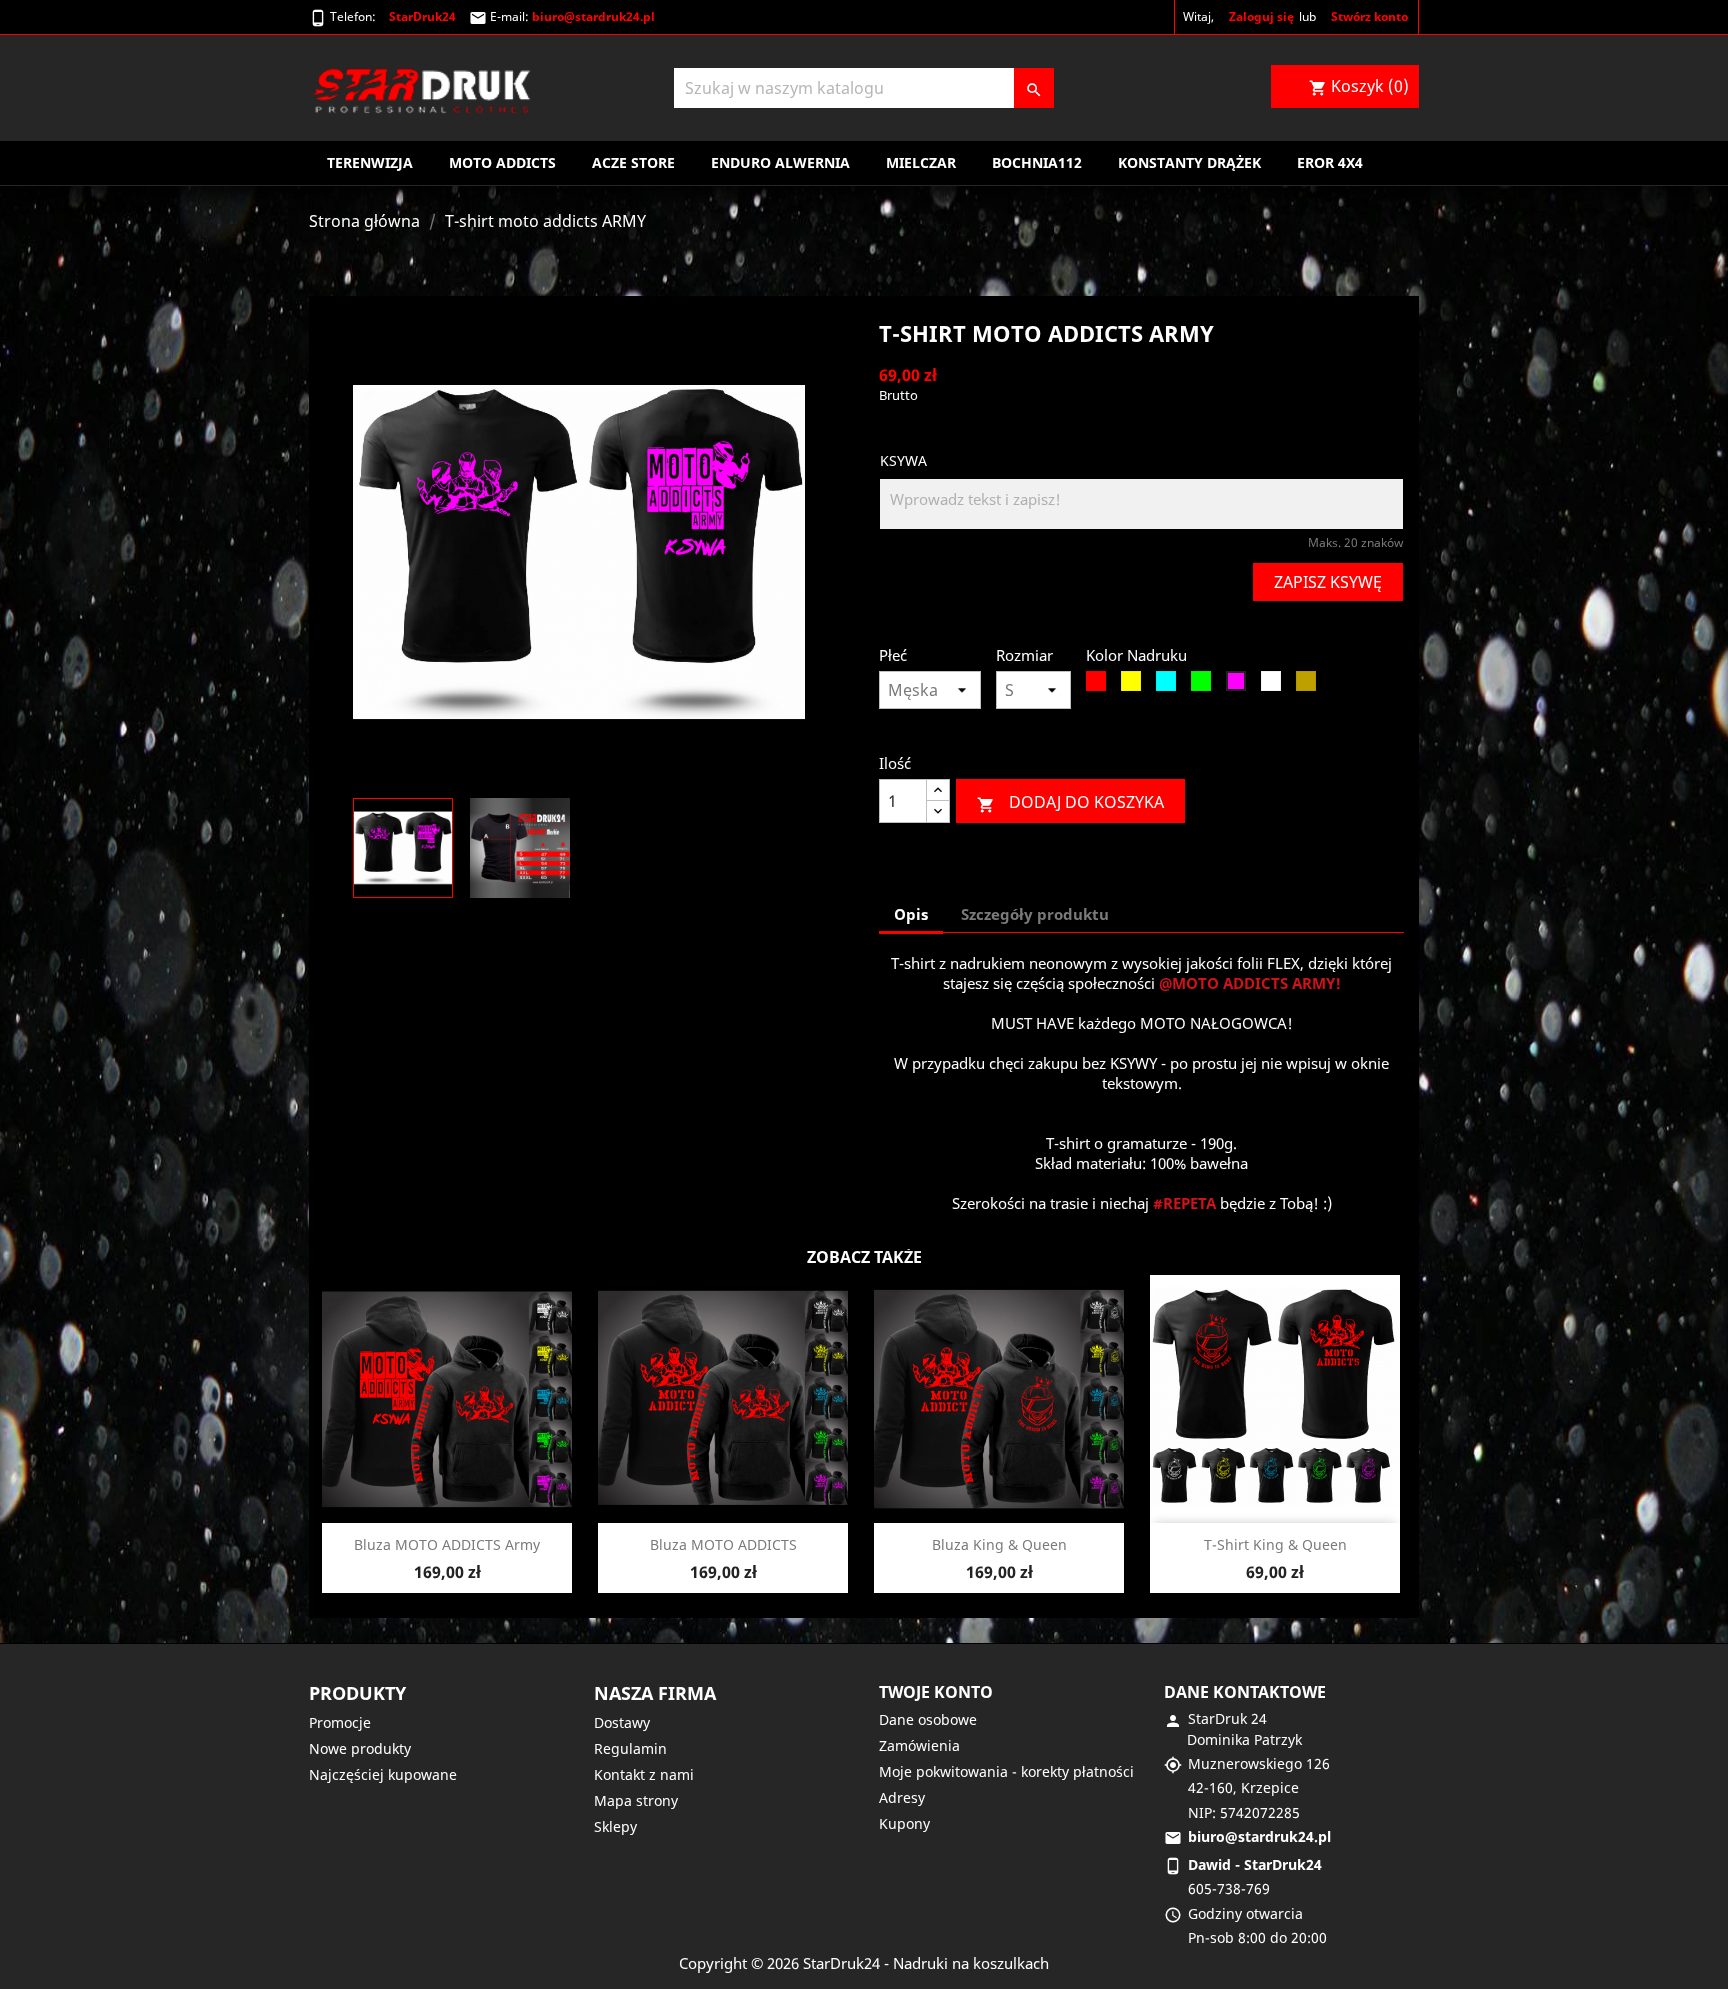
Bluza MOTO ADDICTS (723, 1544)
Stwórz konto (1369, 16)
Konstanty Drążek (1189, 162)
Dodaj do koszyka (1070, 802)
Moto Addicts (502, 162)
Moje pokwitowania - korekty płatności (1006, 1771)
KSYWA (903, 460)
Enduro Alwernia (780, 162)
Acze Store (633, 162)
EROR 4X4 (1330, 162)
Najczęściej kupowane (383, 1774)
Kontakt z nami (644, 1774)
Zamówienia (919, 1745)
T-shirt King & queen (1275, 1544)
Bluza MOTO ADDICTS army (447, 1544)
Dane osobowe (928, 1719)
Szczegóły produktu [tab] (1035, 914)
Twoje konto (936, 1692)
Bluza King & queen (999, 1544)
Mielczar (921, 162)
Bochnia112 (1037, 162)
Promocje (340, 1722)
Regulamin (630, 1748)
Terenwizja (370, 162)
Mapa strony (636, 1800)
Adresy (902, 1797)
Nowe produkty (360, 1748)
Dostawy (622, 1722)
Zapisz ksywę (1328, 582)
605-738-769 (1229, 1888)
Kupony (904, 1823)
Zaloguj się (1261, 16)
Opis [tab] (911, 914)
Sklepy (615, 1826)
